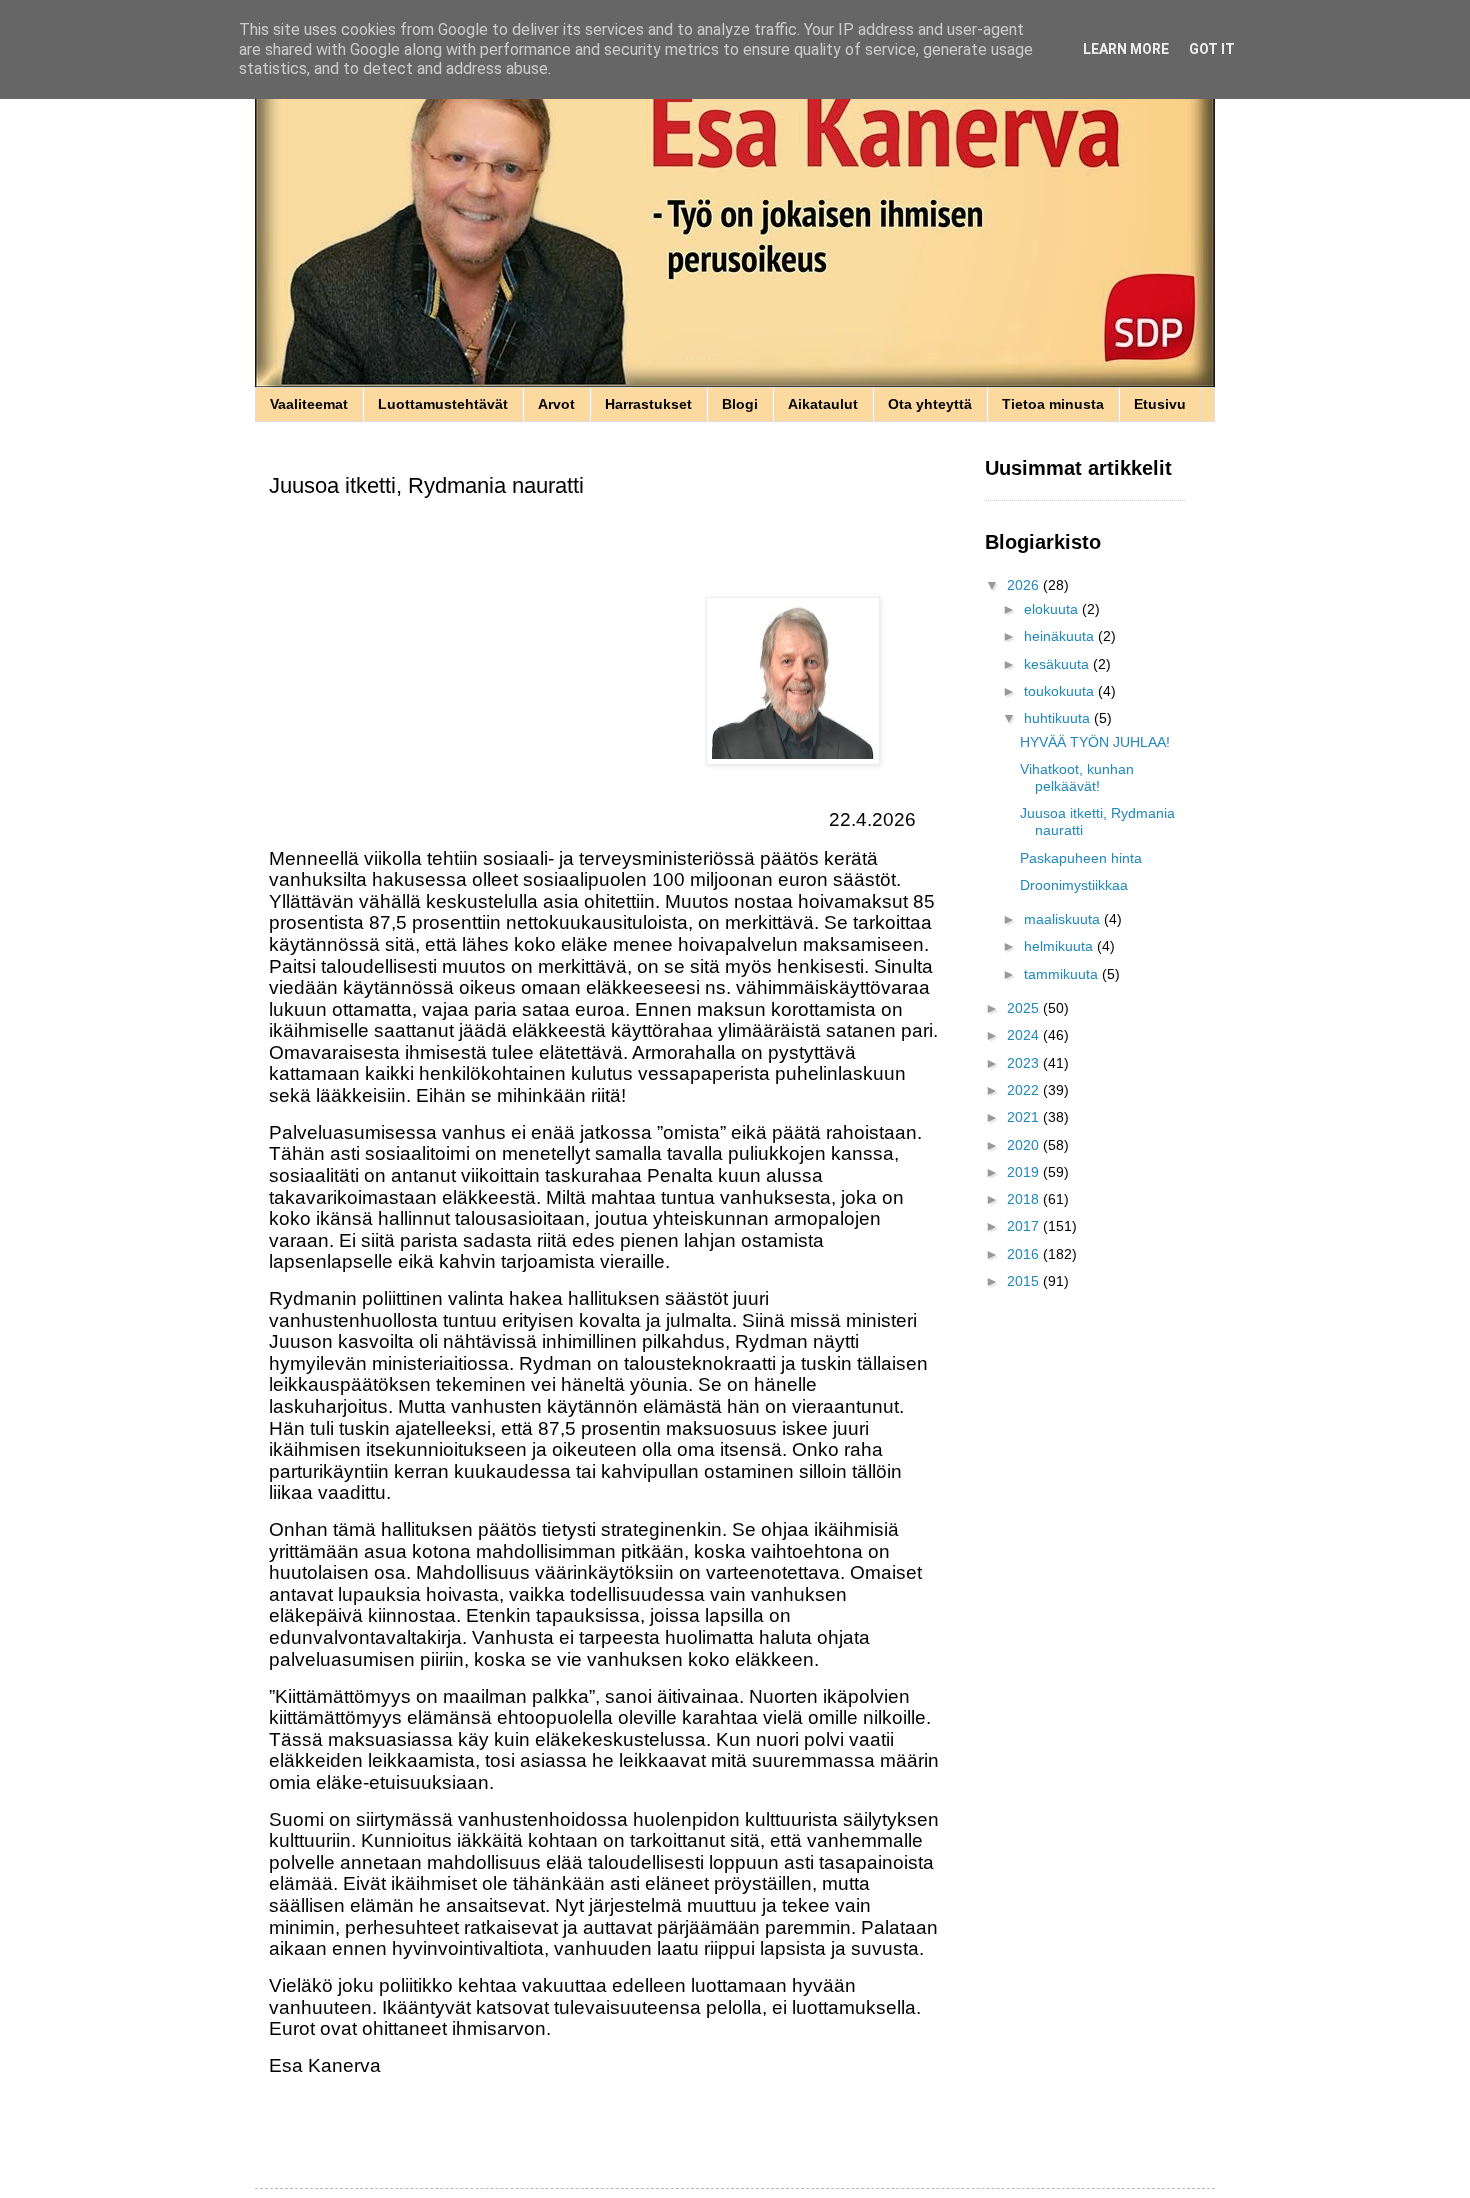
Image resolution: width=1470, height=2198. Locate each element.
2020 (1025, 1145)
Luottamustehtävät (443, 404)
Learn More (1126, 49)
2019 (1025, 1172)
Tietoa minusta (1053, 404)
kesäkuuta (1058, 664)
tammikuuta (1063, 974)
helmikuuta (1060, 946)
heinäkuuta (1061, 636)
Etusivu (1160, 404)
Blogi (740, 404)
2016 (1025, 1254)
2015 (1025, 1281)
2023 (1025, 1063)
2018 (1025, 1199)
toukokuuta (1061, 691)
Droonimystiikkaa (1074, 885)
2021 (1025, 1117)
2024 (1025, 1035)
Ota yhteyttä (930, 404)
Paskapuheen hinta (1081, 858)
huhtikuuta (1059, 718)
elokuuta (1053, 609)
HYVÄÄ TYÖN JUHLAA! (1095, 742)
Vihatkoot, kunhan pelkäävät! (1077, 777)
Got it (1212, 49)
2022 (1025, 1090)
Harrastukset (648, 404)
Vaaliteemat (309, 404)
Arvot (556, 404)
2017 (1025, 1226)
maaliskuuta (1064, 919)
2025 (1025, 1008)
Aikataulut (823, 404)
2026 (1025, 585)
